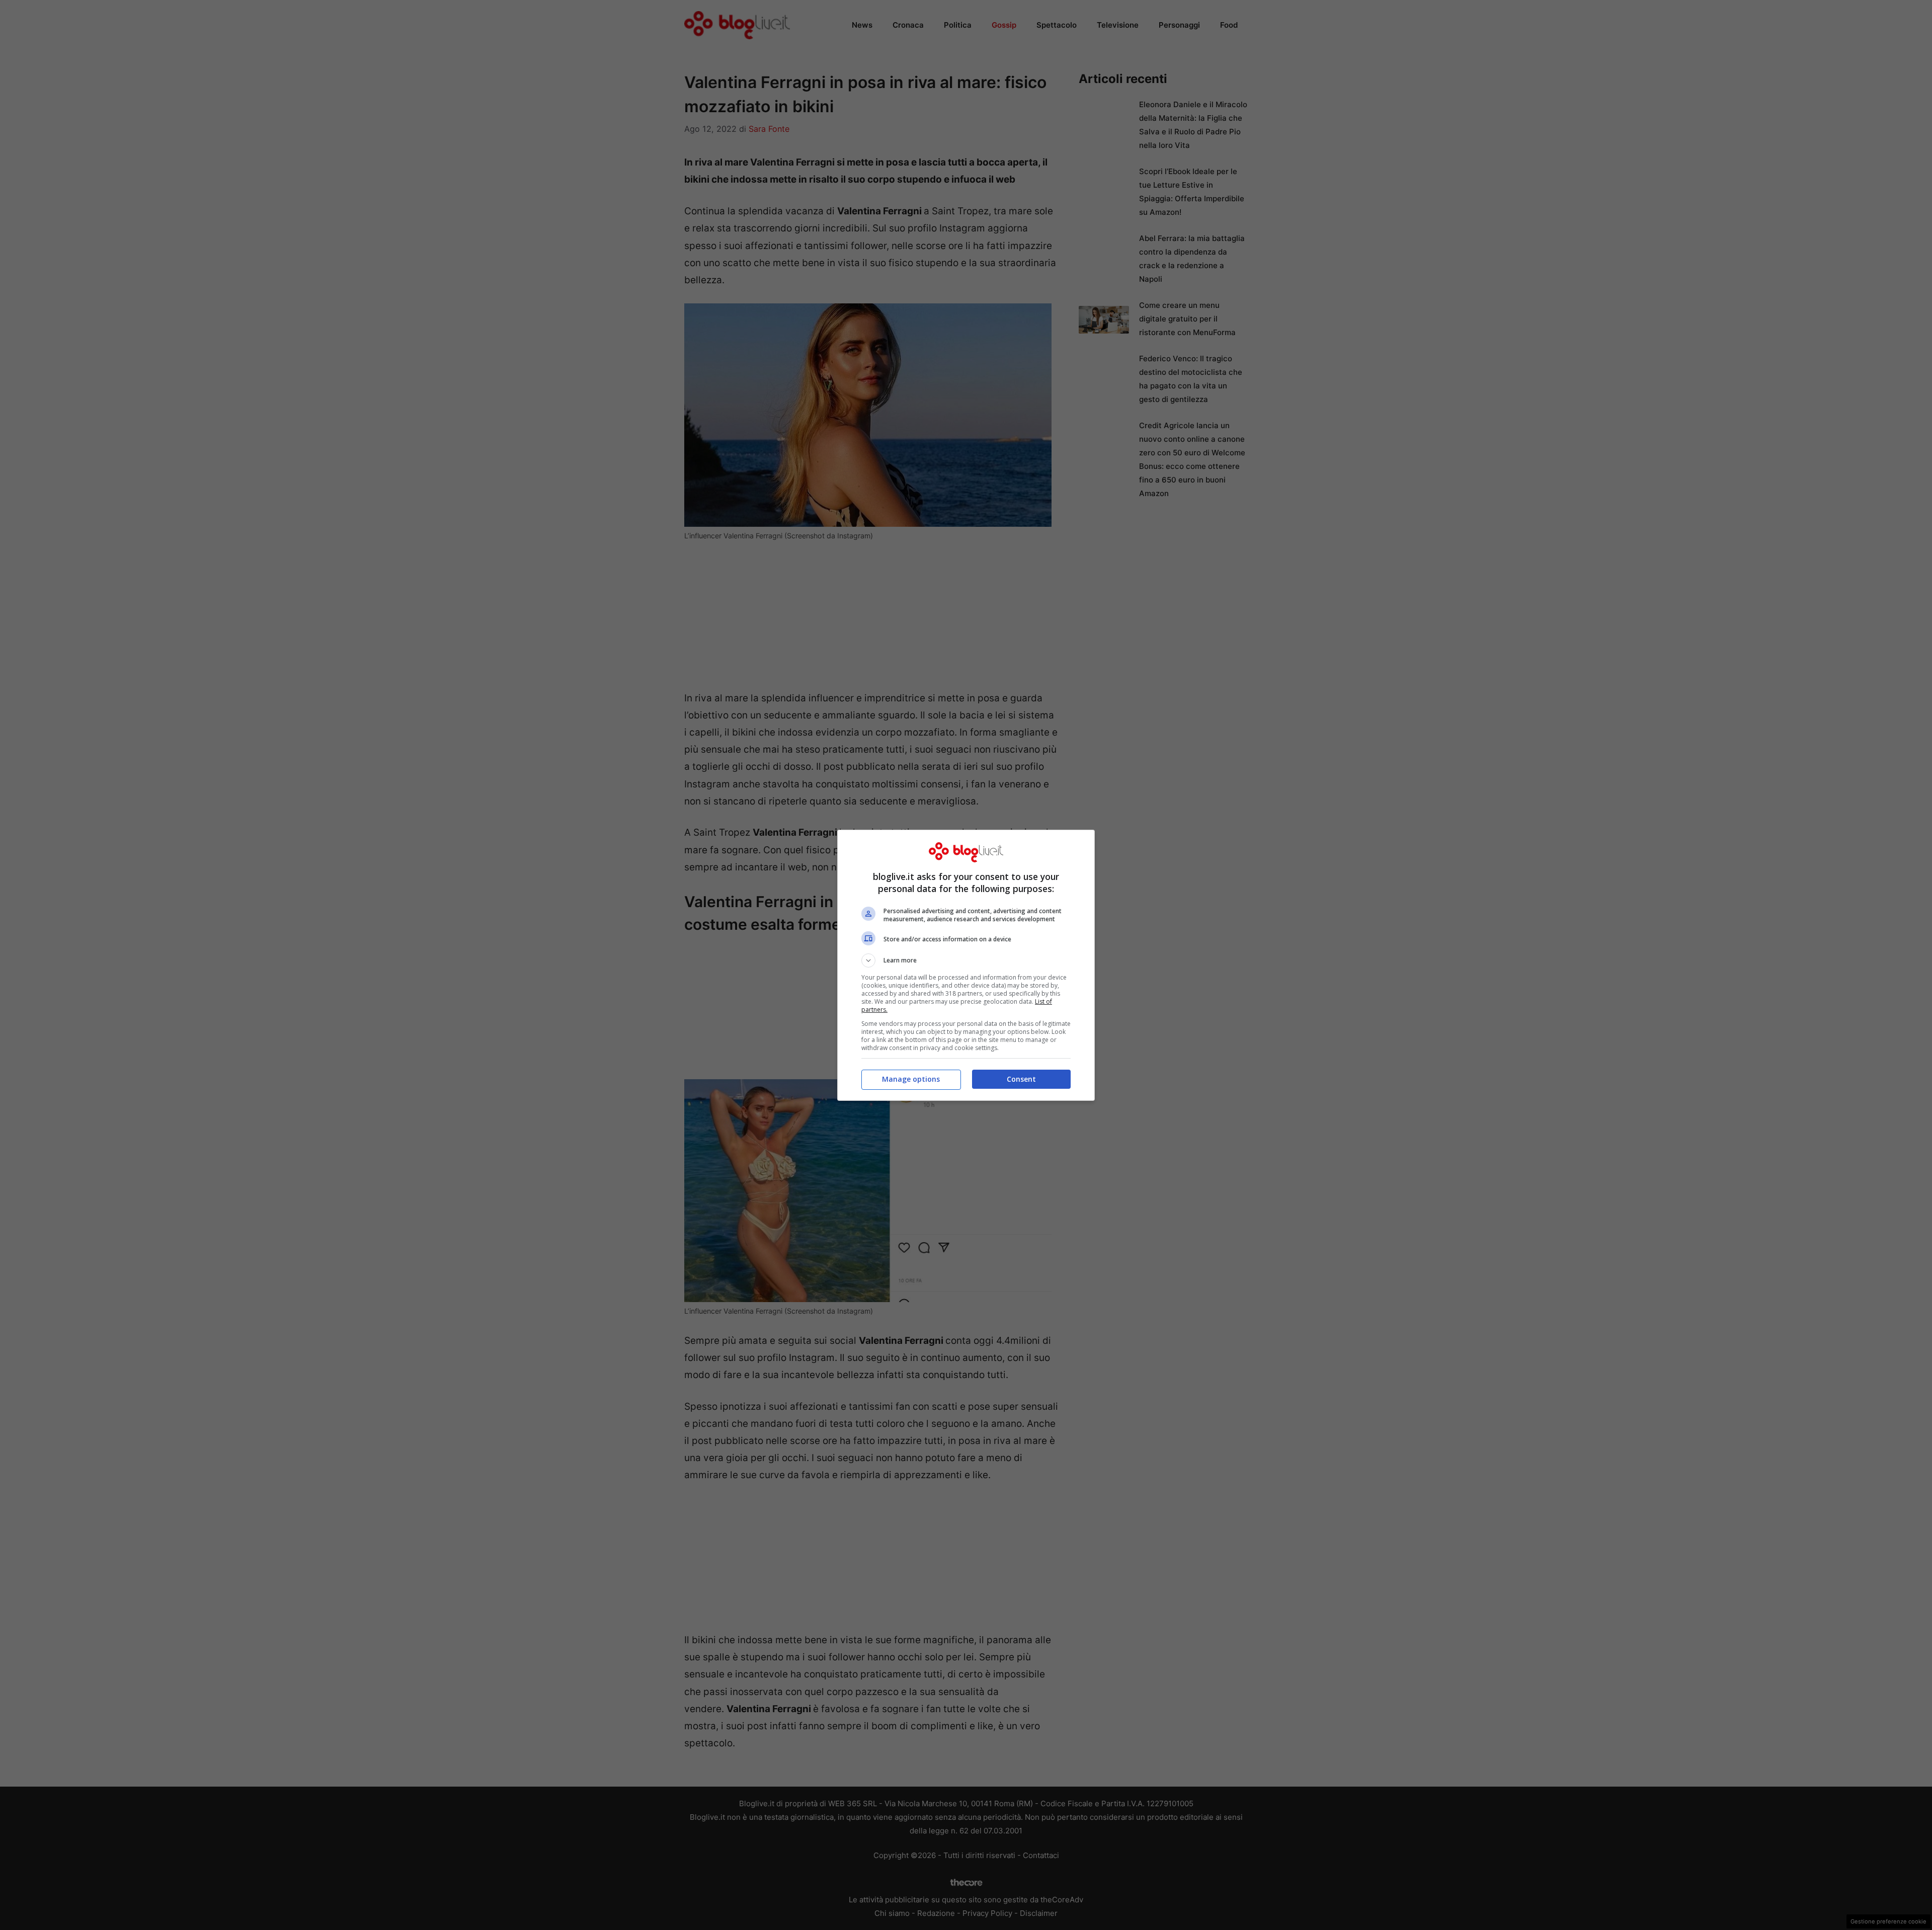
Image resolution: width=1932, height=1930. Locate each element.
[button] (966, 960)
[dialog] (966, 965)
